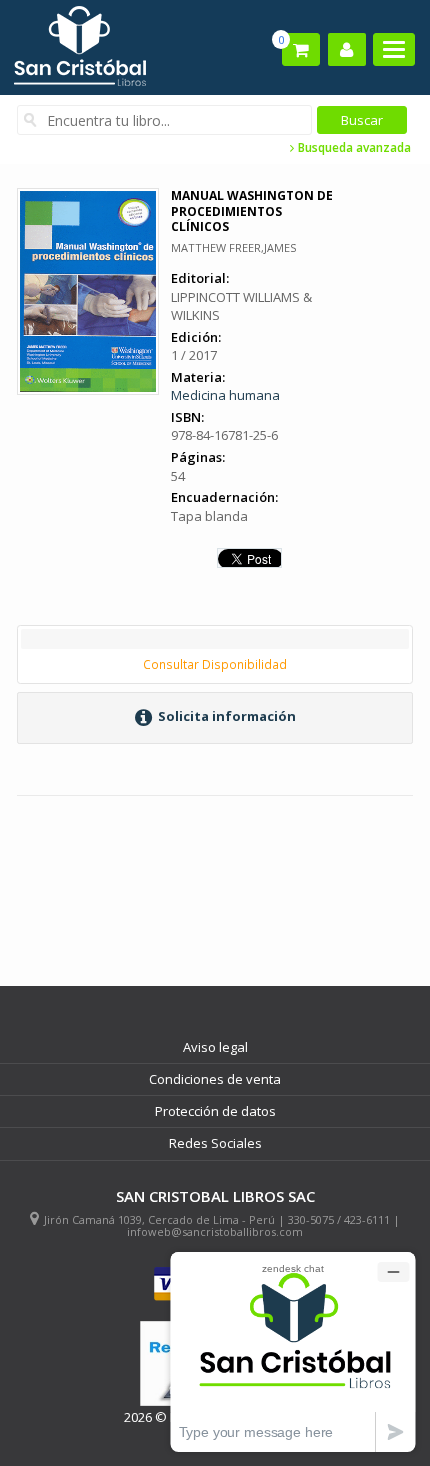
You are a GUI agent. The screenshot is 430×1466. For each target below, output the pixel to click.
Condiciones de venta (215, 1079)
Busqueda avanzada (353, 148)
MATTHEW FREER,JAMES (233, 247)
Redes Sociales (215, 1143)
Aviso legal (215, 1047)
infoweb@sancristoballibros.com (215, 1231)
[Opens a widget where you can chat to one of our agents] (293, 1351)
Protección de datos (215, 1111)
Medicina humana (225, 395)
